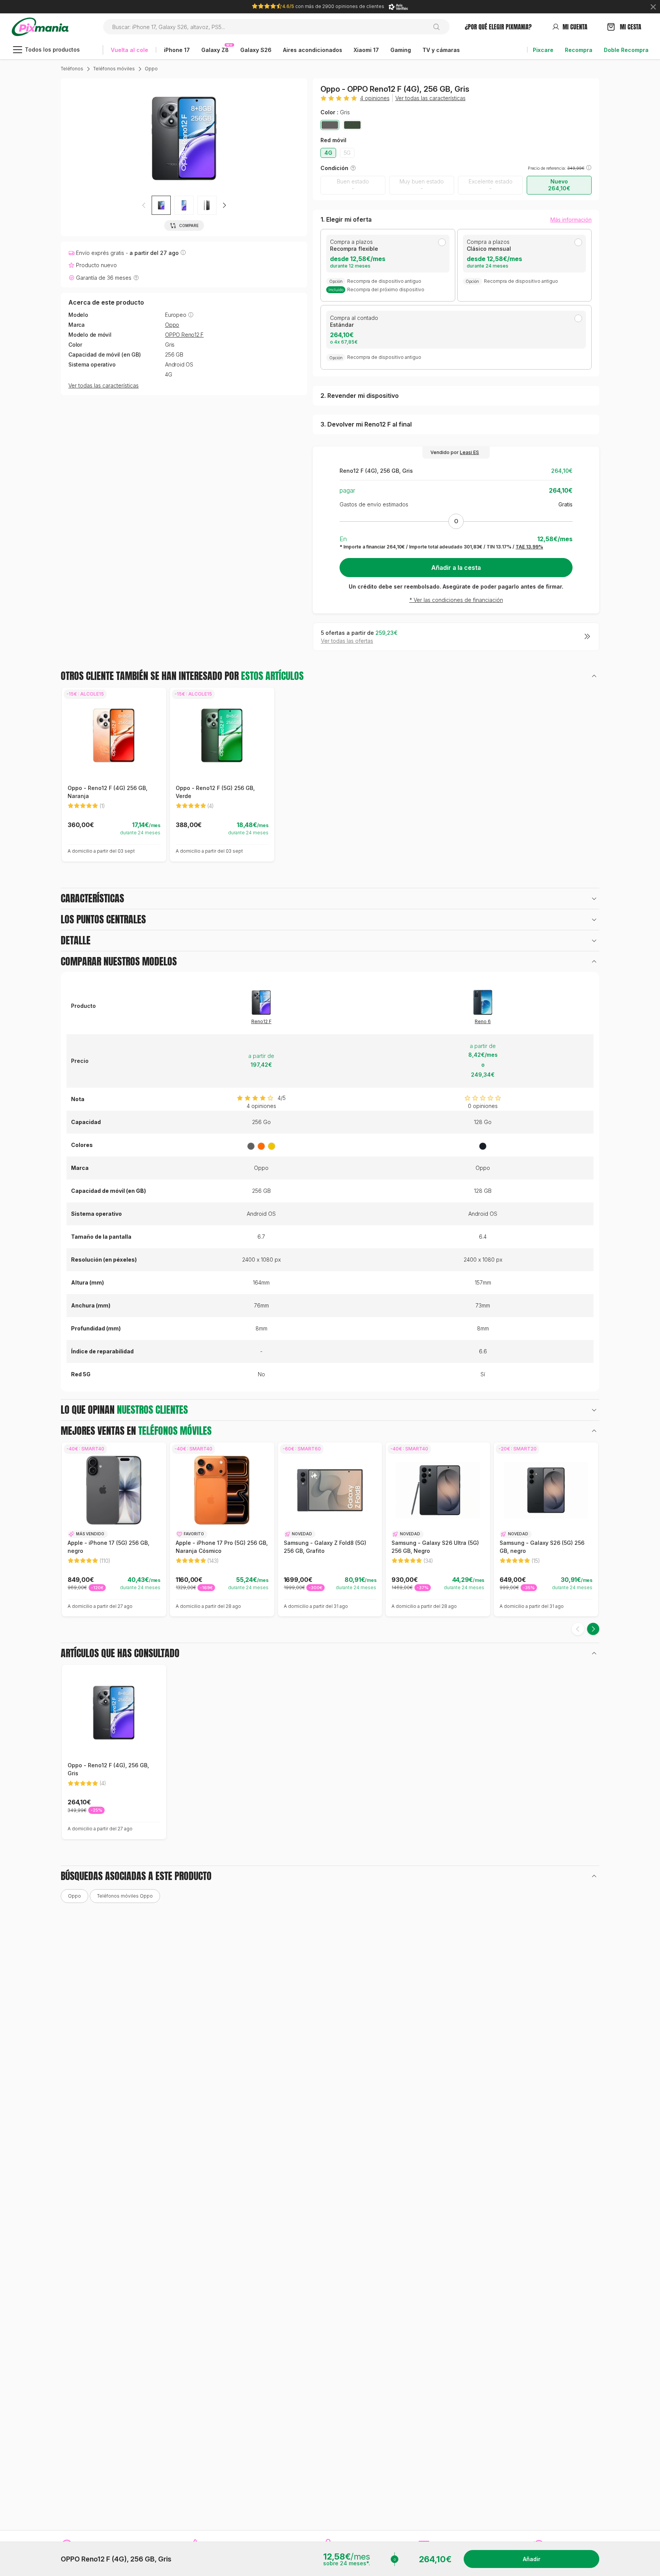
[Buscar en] (439, 27)
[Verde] (352, 125)
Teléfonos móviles (114, 69)
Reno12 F (261, 1021)
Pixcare (543, 50)
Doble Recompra (626, 50)
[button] (224, 205)
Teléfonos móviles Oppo (125, 1896)
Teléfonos (72, 69)
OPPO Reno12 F (184, 335)
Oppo (151, 69)
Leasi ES (469, 452)
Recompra (579, 50)
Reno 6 (483, 1021)
